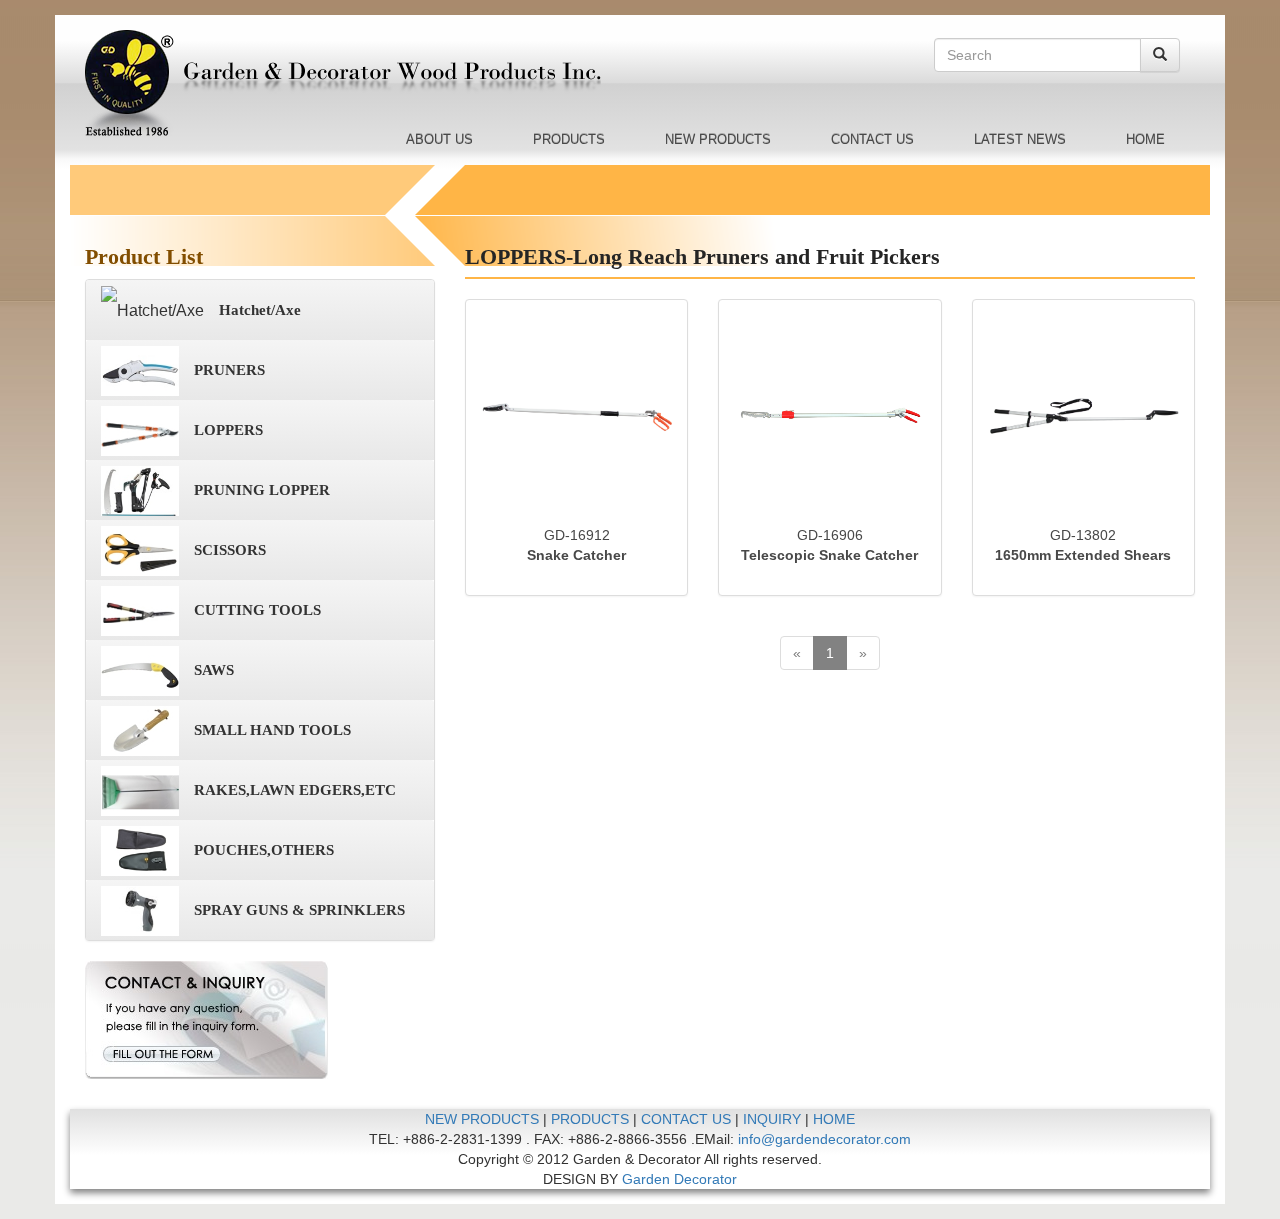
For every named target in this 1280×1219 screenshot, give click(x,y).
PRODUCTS (569, 139)
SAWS (214, 670)
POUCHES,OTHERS (264, 850)
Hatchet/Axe (260, 310)
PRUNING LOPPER (262, 490)
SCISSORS (230, 550)
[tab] (260, 310)
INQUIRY (772, 1119)
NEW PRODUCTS (718, 139)
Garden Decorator (679, 1179)
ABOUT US (439, 139)
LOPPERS (228, 430)
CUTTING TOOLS (257, 610)
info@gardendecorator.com (824, 1139)
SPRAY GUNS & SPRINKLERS (299, 910)
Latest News (1020, 139)
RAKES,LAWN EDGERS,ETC (295, 790)
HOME (1145, 139)
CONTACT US (872, 139)
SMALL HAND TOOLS (272, 730)
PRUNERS (229, 370)
